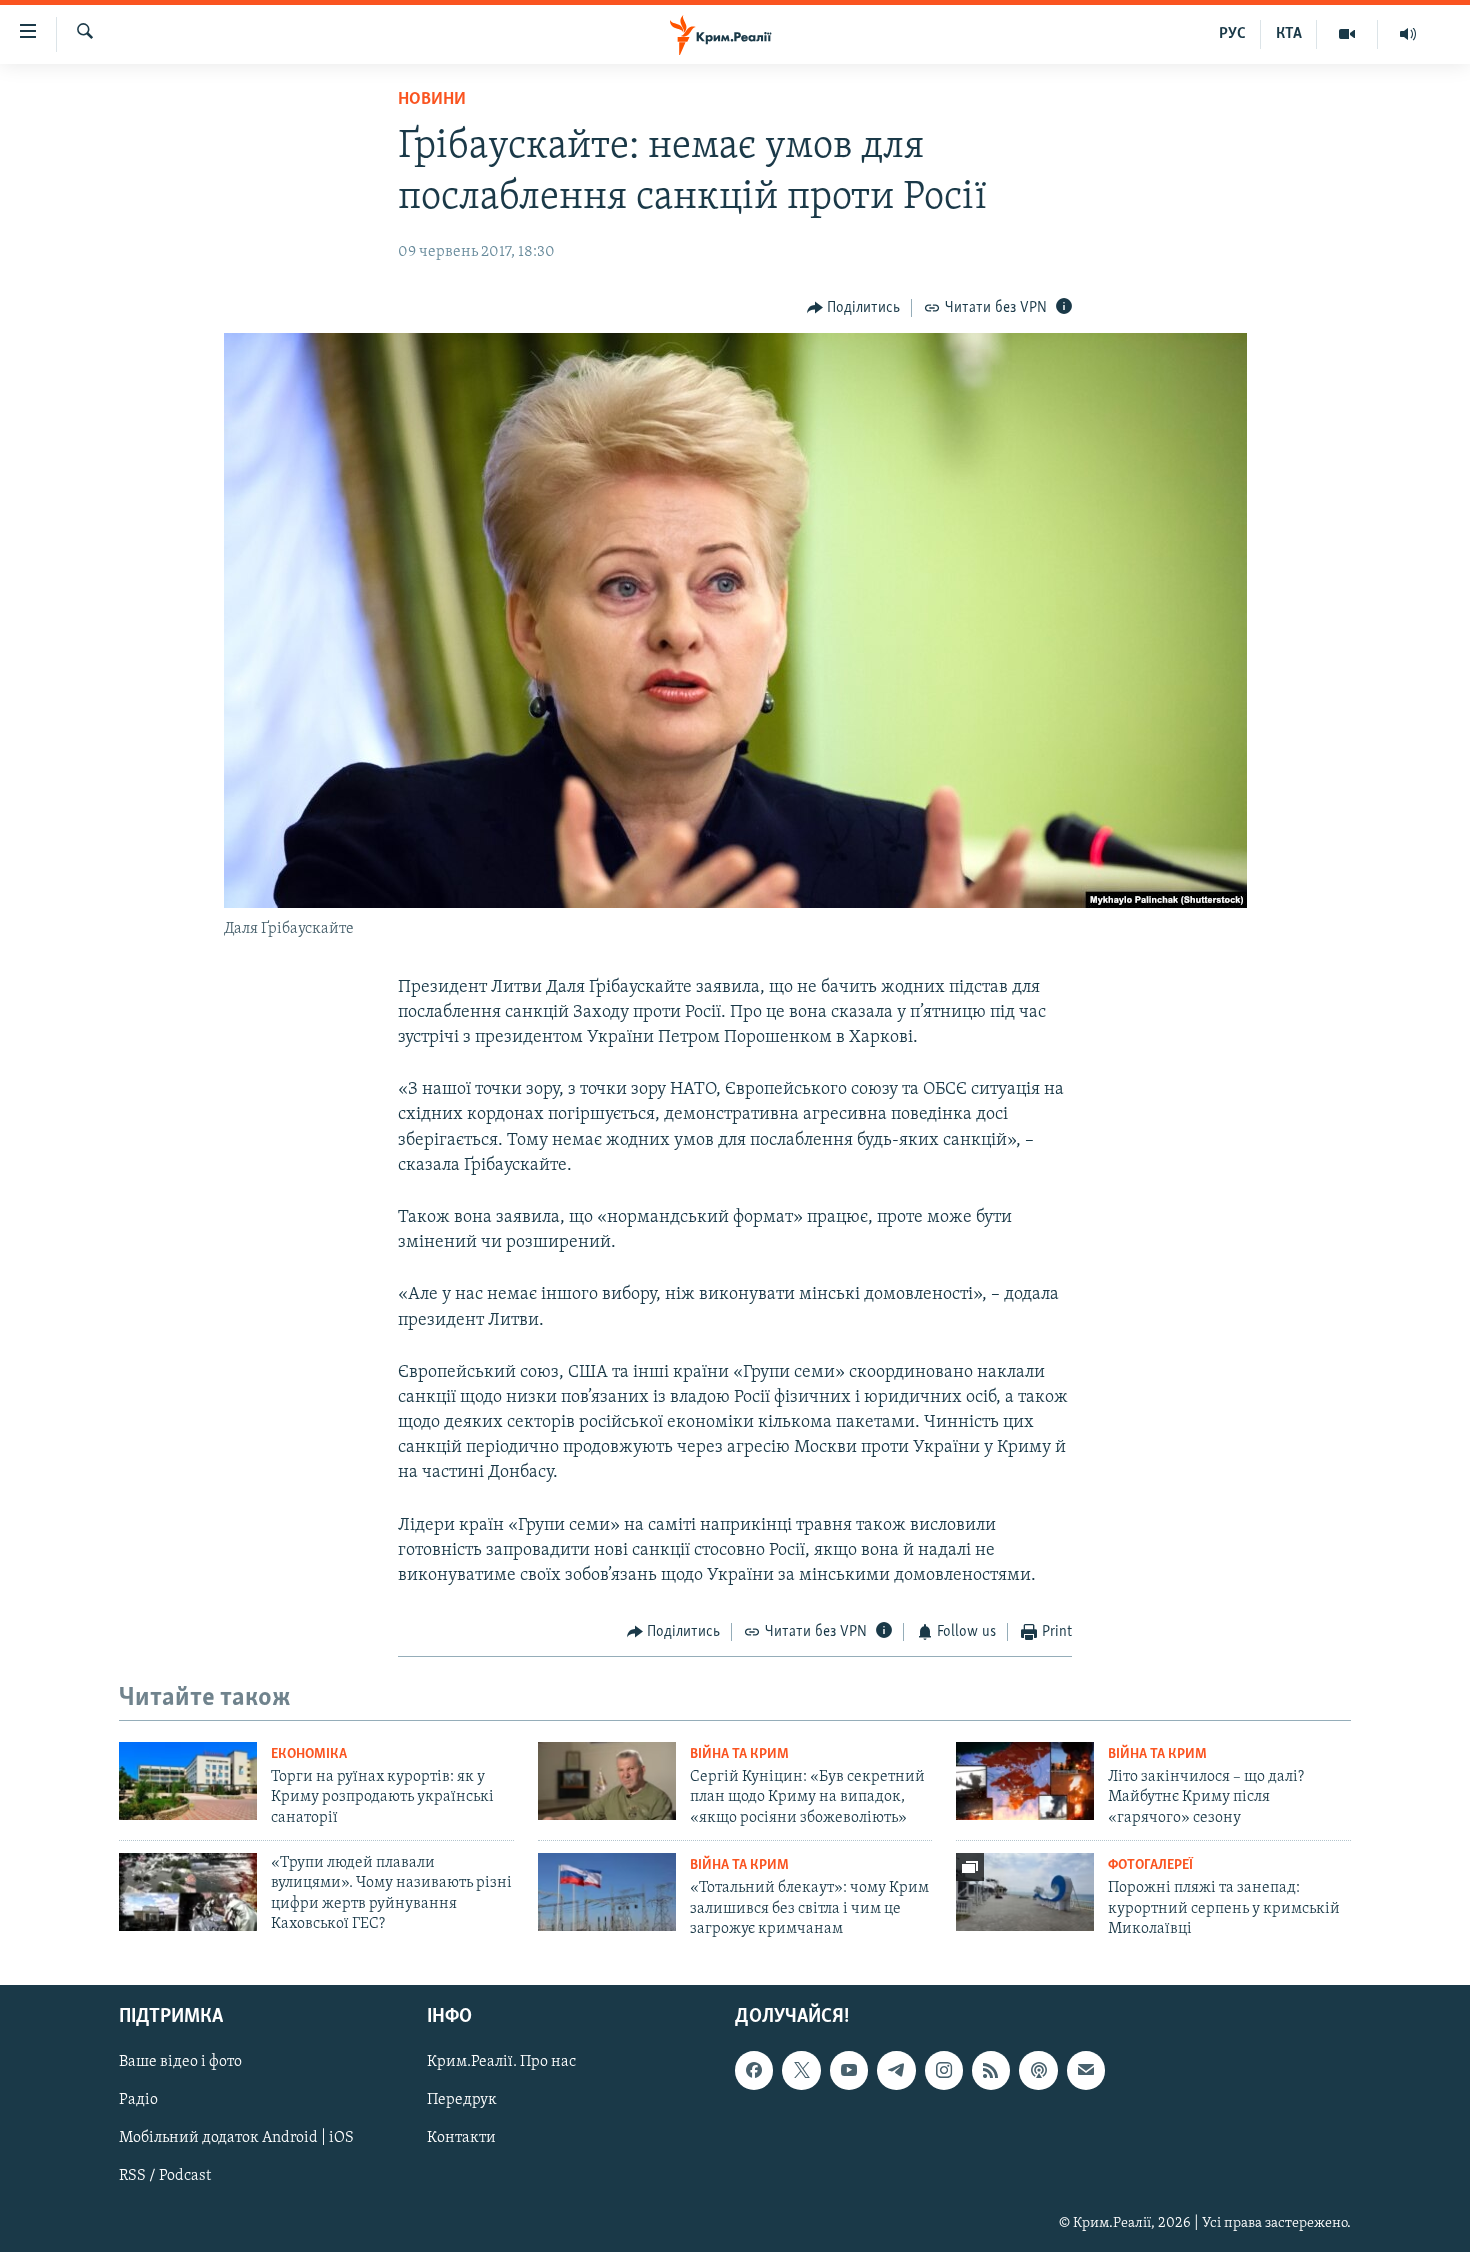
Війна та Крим (739, 1754)
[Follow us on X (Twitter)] (801, 2071)
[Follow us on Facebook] (754, 2071)
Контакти (461, 2139)
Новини (432, 100)
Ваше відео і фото (180, 2063)
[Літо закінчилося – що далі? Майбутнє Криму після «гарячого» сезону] (1025, 1781)
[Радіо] (1408, 34)
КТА (1289, 34)
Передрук (462, 2101)
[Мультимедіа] (1347, 34)
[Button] (854, 308)
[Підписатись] (1086, 2071)
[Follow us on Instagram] (944, 2071)
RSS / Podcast (165, 2177)
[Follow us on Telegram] (896, 2071)
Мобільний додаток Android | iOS (236, 2139)
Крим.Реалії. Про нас (501, 2063)
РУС (1232, 34)
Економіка (309, 1754)
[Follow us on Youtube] (849, 2071)
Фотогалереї (1150, 1865)
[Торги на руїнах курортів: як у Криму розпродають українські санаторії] (188, 1781)
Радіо (138, 2101)
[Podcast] (1038, 2071)
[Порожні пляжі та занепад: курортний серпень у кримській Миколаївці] (1025, 1892)
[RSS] (991, 2071)
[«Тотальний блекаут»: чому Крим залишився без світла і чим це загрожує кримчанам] (607, 1892)
